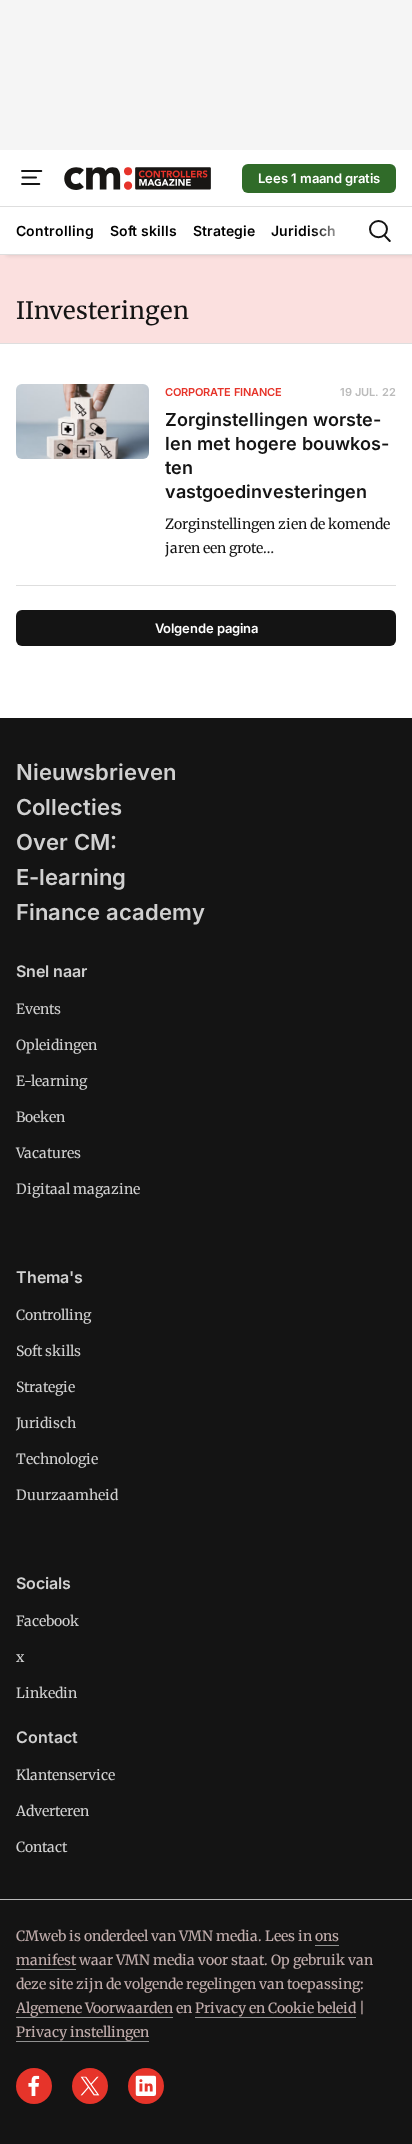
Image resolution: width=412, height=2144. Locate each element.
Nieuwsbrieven (96, 772)
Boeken (40, 1117)
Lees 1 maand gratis (319, 178)
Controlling (53, 1315)
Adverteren (52, 1811)
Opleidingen (56, 1045)
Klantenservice (65, 1775)
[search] (380, 231)
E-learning (71, 877)
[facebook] (34, 2086)
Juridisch (46, 1423)
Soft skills (48, 1351)
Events (38, 1009)
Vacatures (48, 1153)
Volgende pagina (206, 628)
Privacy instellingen (82, 2032)
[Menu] (32, 178)
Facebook (47, 1621)
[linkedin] (146, 2086)
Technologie (57, 1459)
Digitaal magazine (78, 1189)
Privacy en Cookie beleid (275, 2008)
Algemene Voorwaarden (94, 2008)
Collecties (69, 807)
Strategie (45, 1387)
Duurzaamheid (67, 1495)
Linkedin (46, 1693)
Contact (41, 1847)
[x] (90, 2086)
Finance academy (110, 912)
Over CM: (66, 842)
